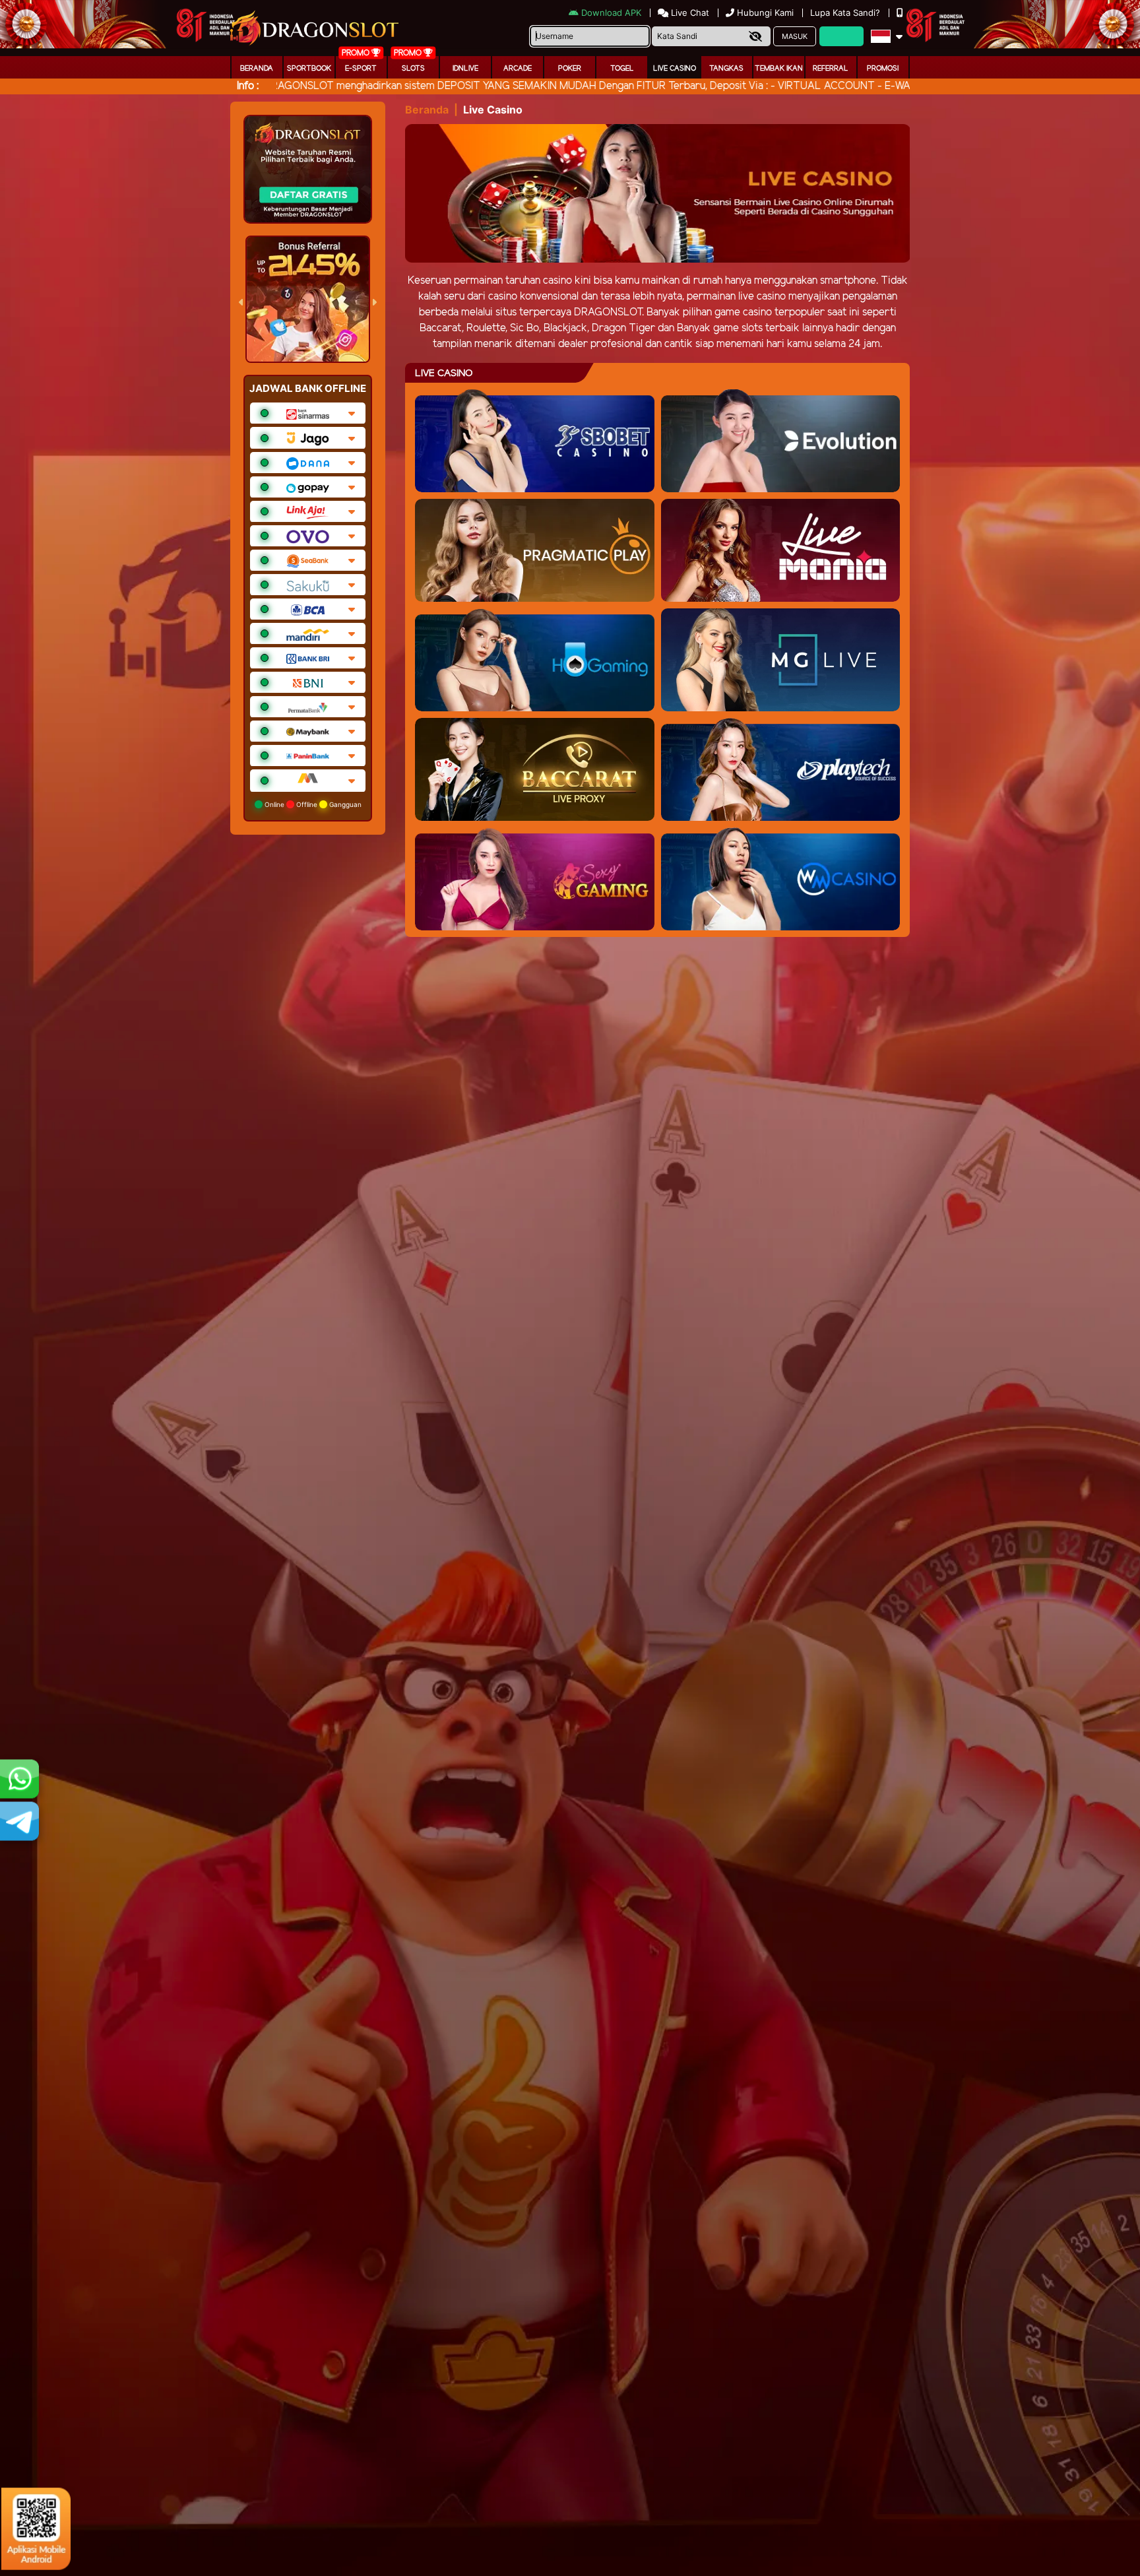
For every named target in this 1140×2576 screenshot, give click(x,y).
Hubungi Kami (765, 13)
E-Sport (361, 69)
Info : (248, 86)
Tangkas (726, 69)
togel (622, 69)
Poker (570, 69)
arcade (518, 69)
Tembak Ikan (779, 69)
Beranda (257, 69)
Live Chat (689, 13)
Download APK (611, 13)
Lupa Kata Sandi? (846, 13)
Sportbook (309, 69)
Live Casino (675, 69)
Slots (413, 69)
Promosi (883, 69)
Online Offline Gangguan (312, 804)
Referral (831, 69)
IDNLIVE (465, 69)
